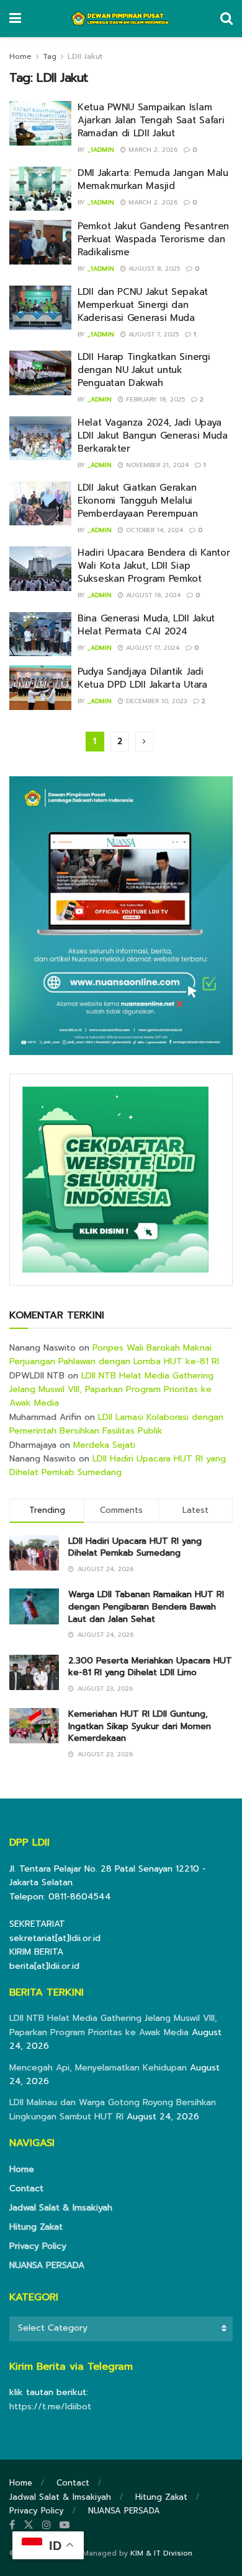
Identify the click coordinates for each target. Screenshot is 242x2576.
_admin (100, 399)
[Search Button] (226, 19)
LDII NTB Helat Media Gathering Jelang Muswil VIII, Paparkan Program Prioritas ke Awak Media (111, 1390)
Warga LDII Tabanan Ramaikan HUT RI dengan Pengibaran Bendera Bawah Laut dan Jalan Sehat (146, 1606)
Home (20, 56)
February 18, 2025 (154, 399)
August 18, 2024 (152, 595)
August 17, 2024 (151, 648)
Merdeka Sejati (104, 1445)
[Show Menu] (15, 19)
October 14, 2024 (153, 530)
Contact (26, 2188)
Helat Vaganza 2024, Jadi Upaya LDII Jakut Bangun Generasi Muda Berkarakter (153, 436)
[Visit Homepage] (121, 19)
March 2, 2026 (152, 150)
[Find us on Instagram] (47, 2525)
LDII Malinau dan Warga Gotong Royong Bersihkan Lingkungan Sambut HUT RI (113, 2109)
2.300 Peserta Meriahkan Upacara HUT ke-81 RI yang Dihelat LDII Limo (150, 1667)
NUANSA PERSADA (47, 2265)
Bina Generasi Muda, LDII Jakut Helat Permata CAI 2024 (146, 625)
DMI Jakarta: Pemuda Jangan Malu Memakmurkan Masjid (153, 179)
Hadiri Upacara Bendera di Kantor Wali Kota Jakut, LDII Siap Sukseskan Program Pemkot (154, 566)
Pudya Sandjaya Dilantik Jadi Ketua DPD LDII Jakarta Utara (142, 678)
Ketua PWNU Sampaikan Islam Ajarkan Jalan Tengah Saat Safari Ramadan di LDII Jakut (151, 120)
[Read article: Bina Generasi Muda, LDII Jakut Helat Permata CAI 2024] (40, 634)
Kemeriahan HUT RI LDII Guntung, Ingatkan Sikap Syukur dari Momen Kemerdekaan (140, 1726)
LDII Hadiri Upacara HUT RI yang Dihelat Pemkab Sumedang (118, 1465)
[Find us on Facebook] (12, 2525)
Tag (50, 56)
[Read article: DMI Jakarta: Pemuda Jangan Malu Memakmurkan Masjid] (40, 189)
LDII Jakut (85, 56)
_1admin (101, 150)
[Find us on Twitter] (29, 2525)
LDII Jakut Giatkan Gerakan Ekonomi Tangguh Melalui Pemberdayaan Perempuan (137, 501)
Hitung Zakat (36, 2227)
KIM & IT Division (161, 2553)
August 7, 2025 (152, 334)
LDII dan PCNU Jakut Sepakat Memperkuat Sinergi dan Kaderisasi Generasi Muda (143, 305)
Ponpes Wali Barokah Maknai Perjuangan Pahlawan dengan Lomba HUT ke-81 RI (114, 1355)
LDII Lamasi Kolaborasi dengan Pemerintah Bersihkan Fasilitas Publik (116, 1424)
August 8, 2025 (153, 269)
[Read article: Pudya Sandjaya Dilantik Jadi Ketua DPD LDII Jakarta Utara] (40, 688)
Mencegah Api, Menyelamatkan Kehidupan (98, 2068)
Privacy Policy (38, 2246)
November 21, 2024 (156, 465)
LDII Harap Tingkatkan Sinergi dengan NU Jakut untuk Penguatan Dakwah (144, 370)
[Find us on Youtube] (65, 2525)
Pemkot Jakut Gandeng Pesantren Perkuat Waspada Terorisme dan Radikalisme (153, 239)
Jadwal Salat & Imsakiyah (61, 2208)
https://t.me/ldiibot (50, 2407)
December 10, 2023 (155, 701)
